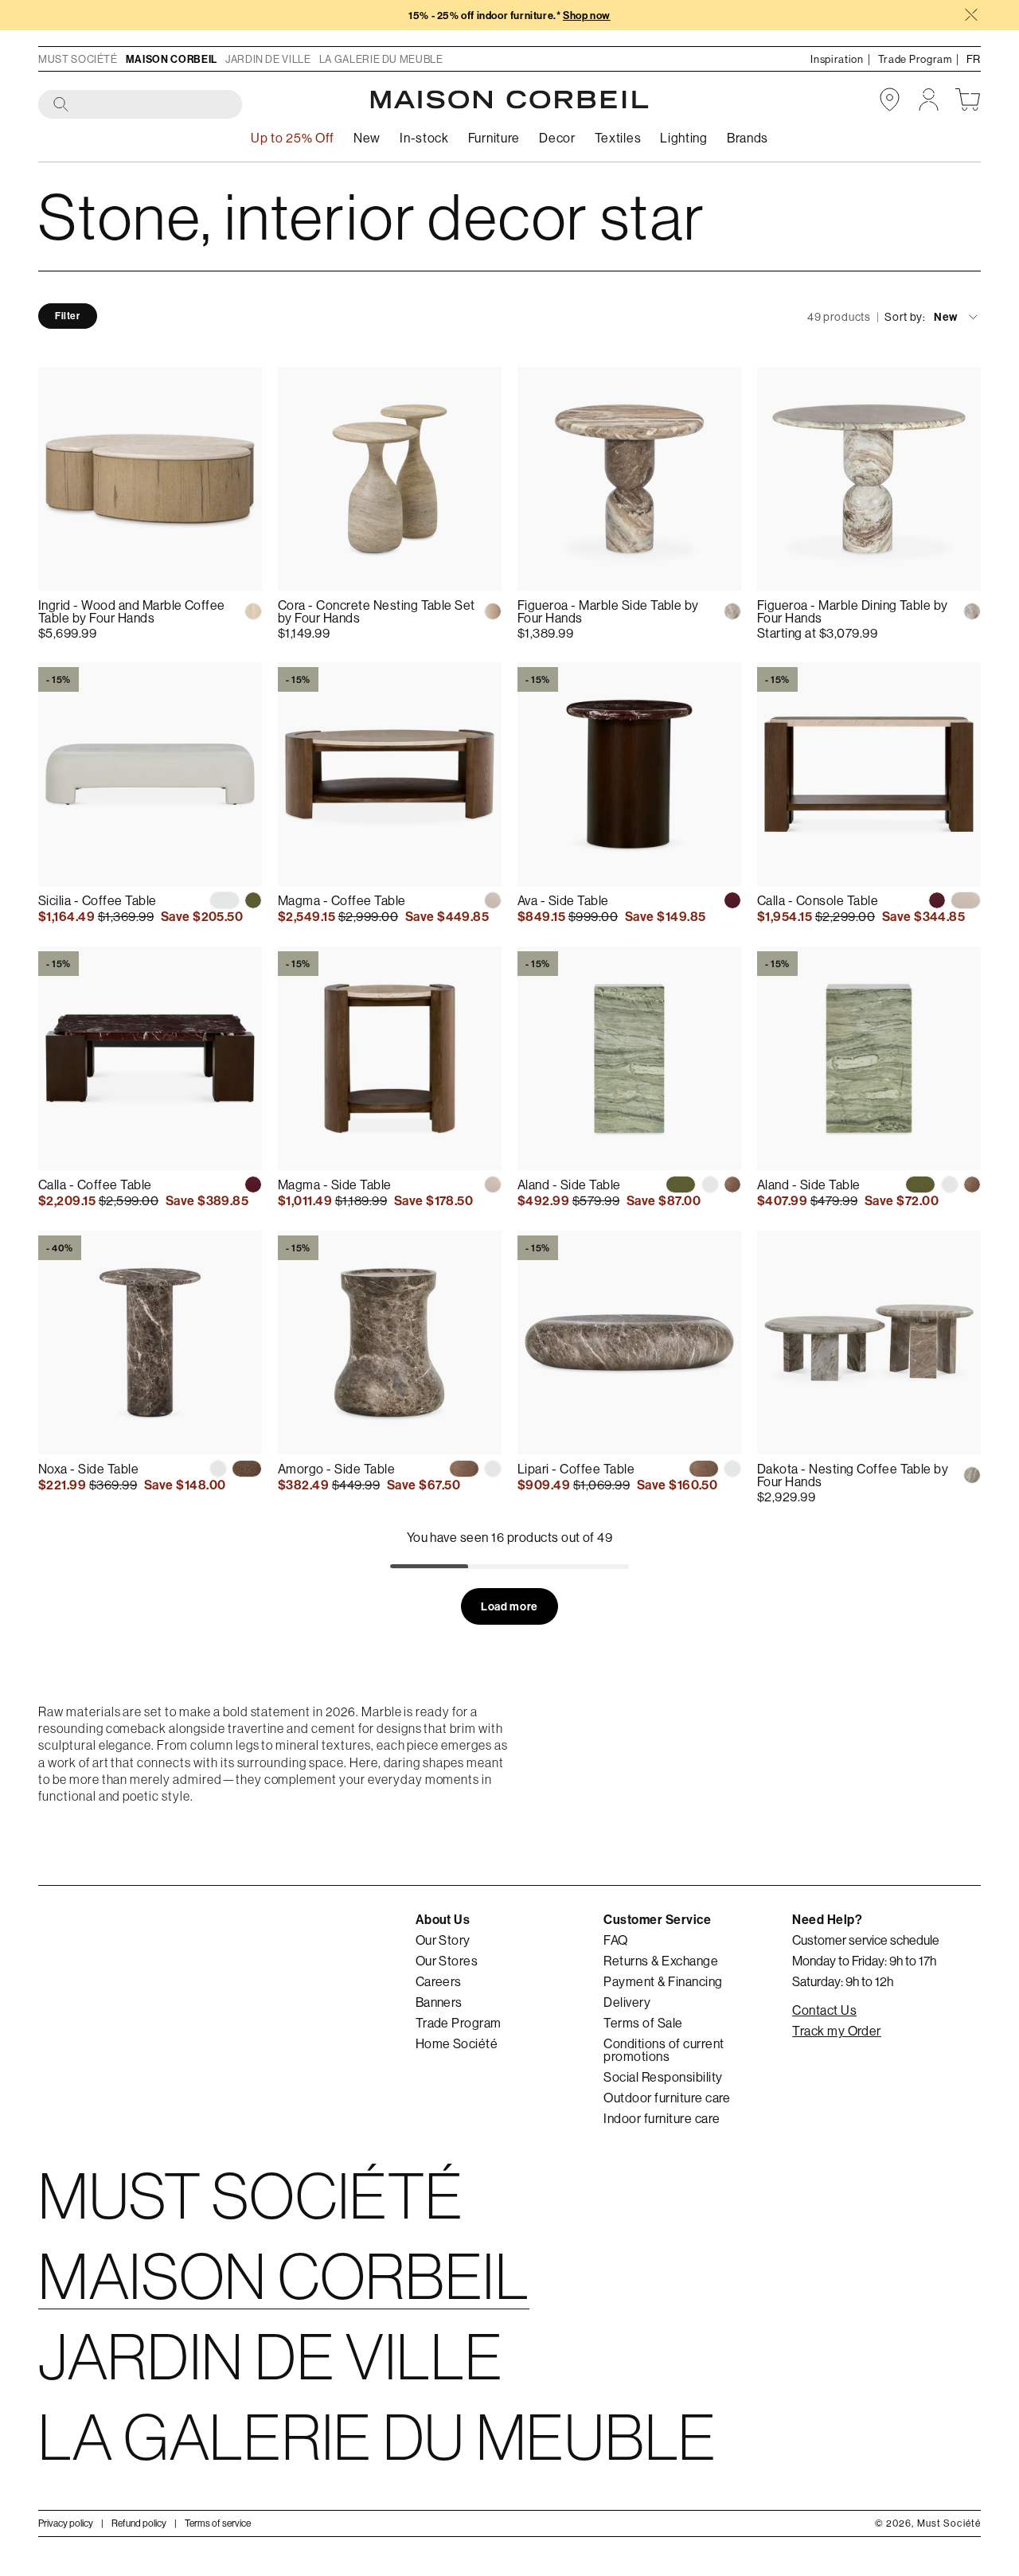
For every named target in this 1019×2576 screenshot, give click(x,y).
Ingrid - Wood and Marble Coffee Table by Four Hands (132, 611)
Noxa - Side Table (88, 1469)
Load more (509, 1606)
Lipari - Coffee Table (576, 1469)
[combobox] (141, 105)
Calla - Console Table (818, 900)
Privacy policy (66, 2522)
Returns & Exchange (661, 1961)
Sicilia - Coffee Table (98, 900)
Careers (439, 1981)
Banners (439, 2002)
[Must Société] (509, 100)
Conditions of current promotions (664, 2050)
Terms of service (218, 2522)
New (946, 317)
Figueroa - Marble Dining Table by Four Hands (853, 611)
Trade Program (459, 2023)
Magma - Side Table (335, 1185)
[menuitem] (367, 138)
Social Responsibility (663, 2077)
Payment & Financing (663, 1981)
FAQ (615, 1940)
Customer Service (657, 1919)
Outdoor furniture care (667, 2098)
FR (974, 59)
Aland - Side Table (569, 1185)
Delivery (627, 2002)
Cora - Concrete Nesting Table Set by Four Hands (377, 611)
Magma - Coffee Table (342, 900)
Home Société (457, 2043)
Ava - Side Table (563, 900)
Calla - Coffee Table (95, 1185)
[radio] (253, 611)
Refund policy (139, 2522)
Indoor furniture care (662, 2118)
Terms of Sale (643, 2023)
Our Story (443, 1940)
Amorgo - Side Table (336, 1469)
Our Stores (447, 1961)
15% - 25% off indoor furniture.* (509, 16)
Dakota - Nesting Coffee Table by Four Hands (853, 1475)
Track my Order (837, 2031)
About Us (443, 1919)
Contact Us (824, 2010)
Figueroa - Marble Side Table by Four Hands (608, 611)
